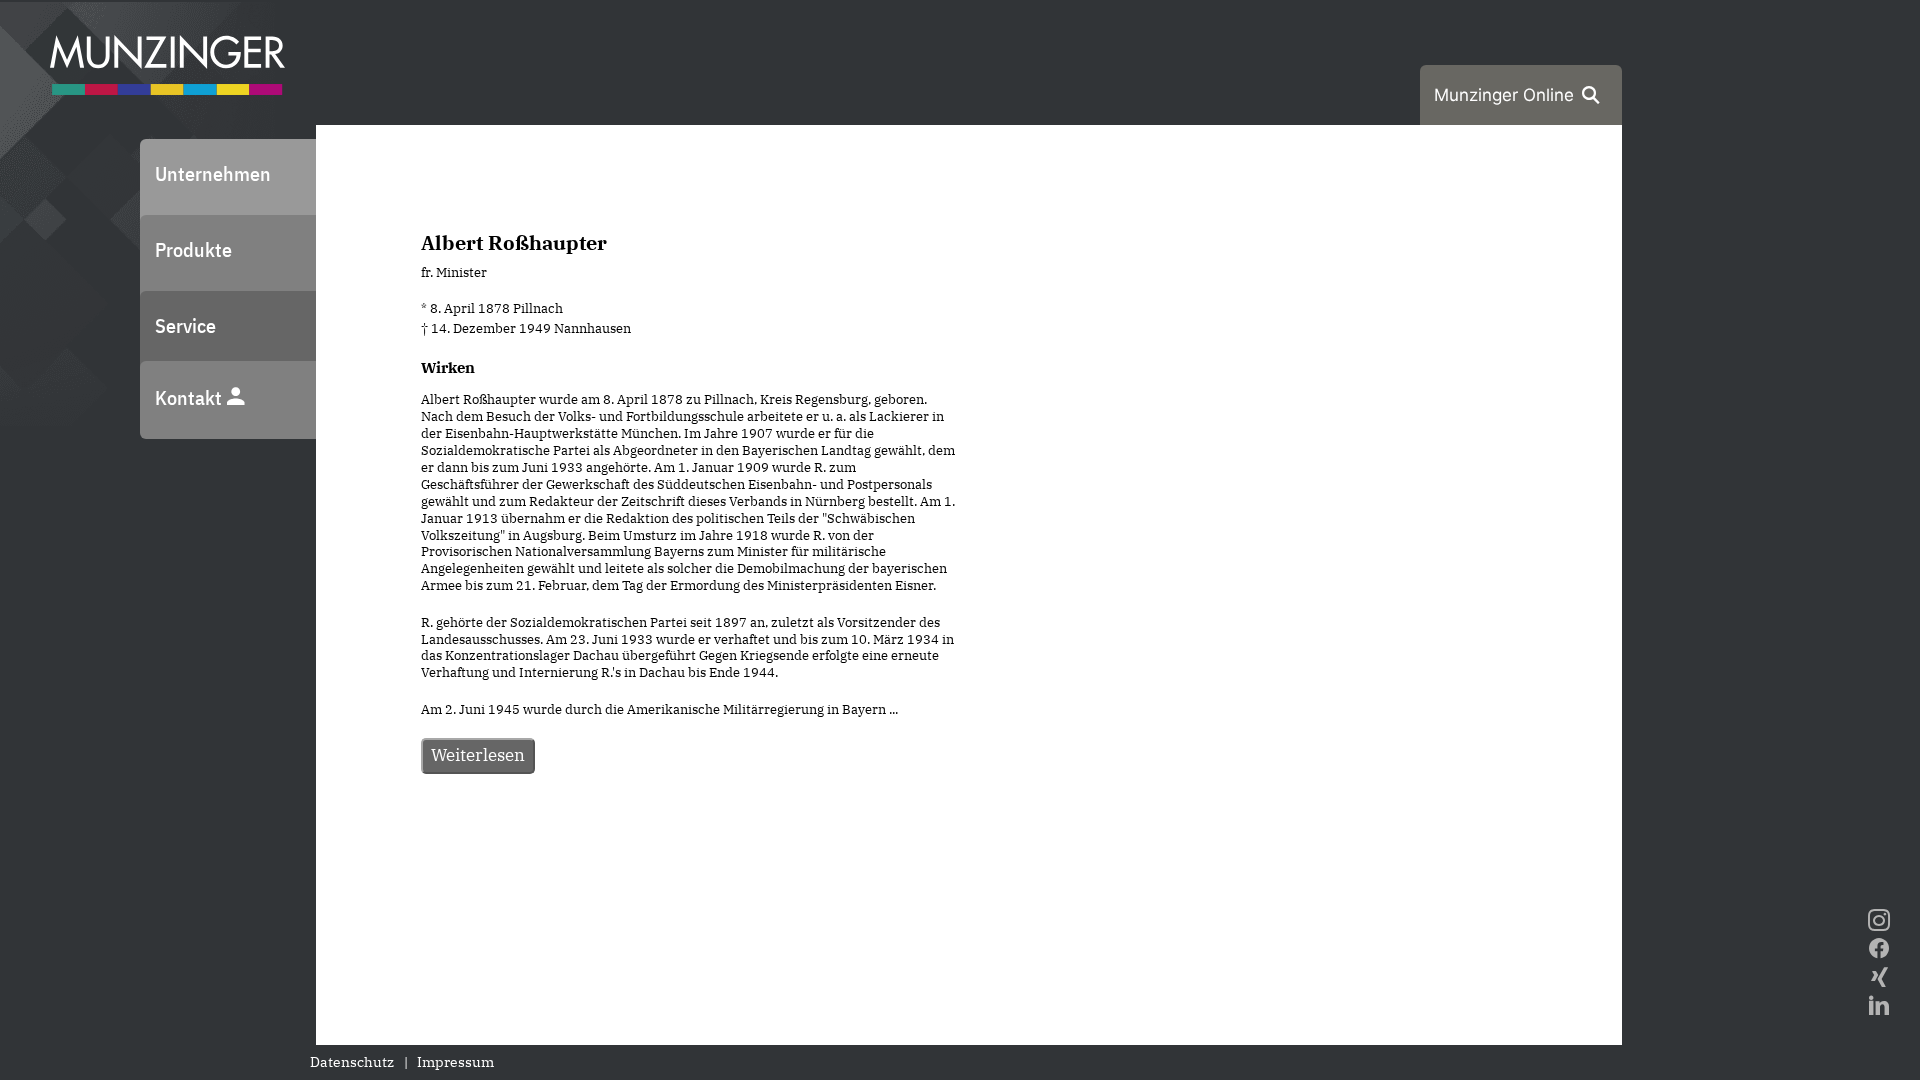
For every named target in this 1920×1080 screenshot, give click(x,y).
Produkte (193, 249)
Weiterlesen (478, 755)
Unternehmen (213, 173)
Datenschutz (352, 1062)
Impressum (455, 1062)
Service (185, 325)
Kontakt (190, 397)
